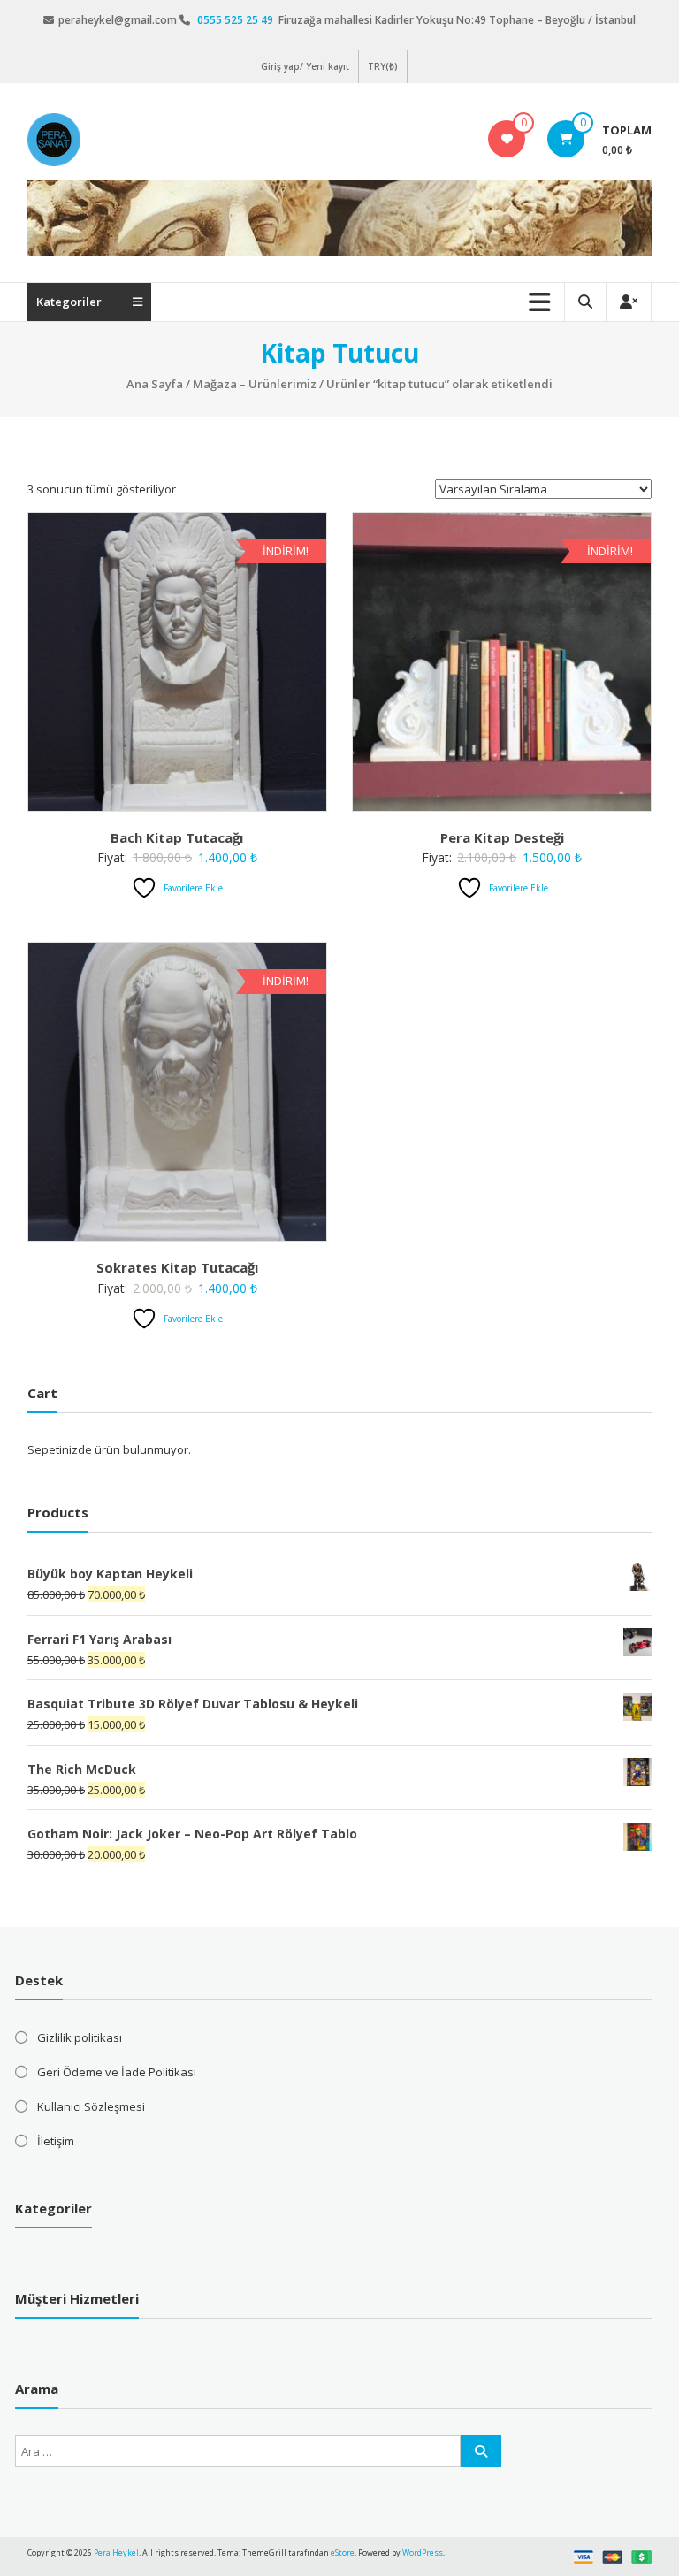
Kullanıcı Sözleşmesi (91, 2106)
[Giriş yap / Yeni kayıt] (629, 302)
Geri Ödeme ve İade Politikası (117, 2072)
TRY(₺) (383, 66)
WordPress (423, 2553)
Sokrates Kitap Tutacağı (177, 1267)
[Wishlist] (507, 139)
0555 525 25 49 (237, 20)
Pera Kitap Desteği (502, 837)
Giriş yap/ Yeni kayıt (305, 66)
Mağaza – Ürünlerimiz (255, 384)
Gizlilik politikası (80, 2037)
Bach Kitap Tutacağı (177, 837)
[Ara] (481, 2451)
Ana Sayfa (155, 384)
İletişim (56, 2141)
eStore (343, 2553)
